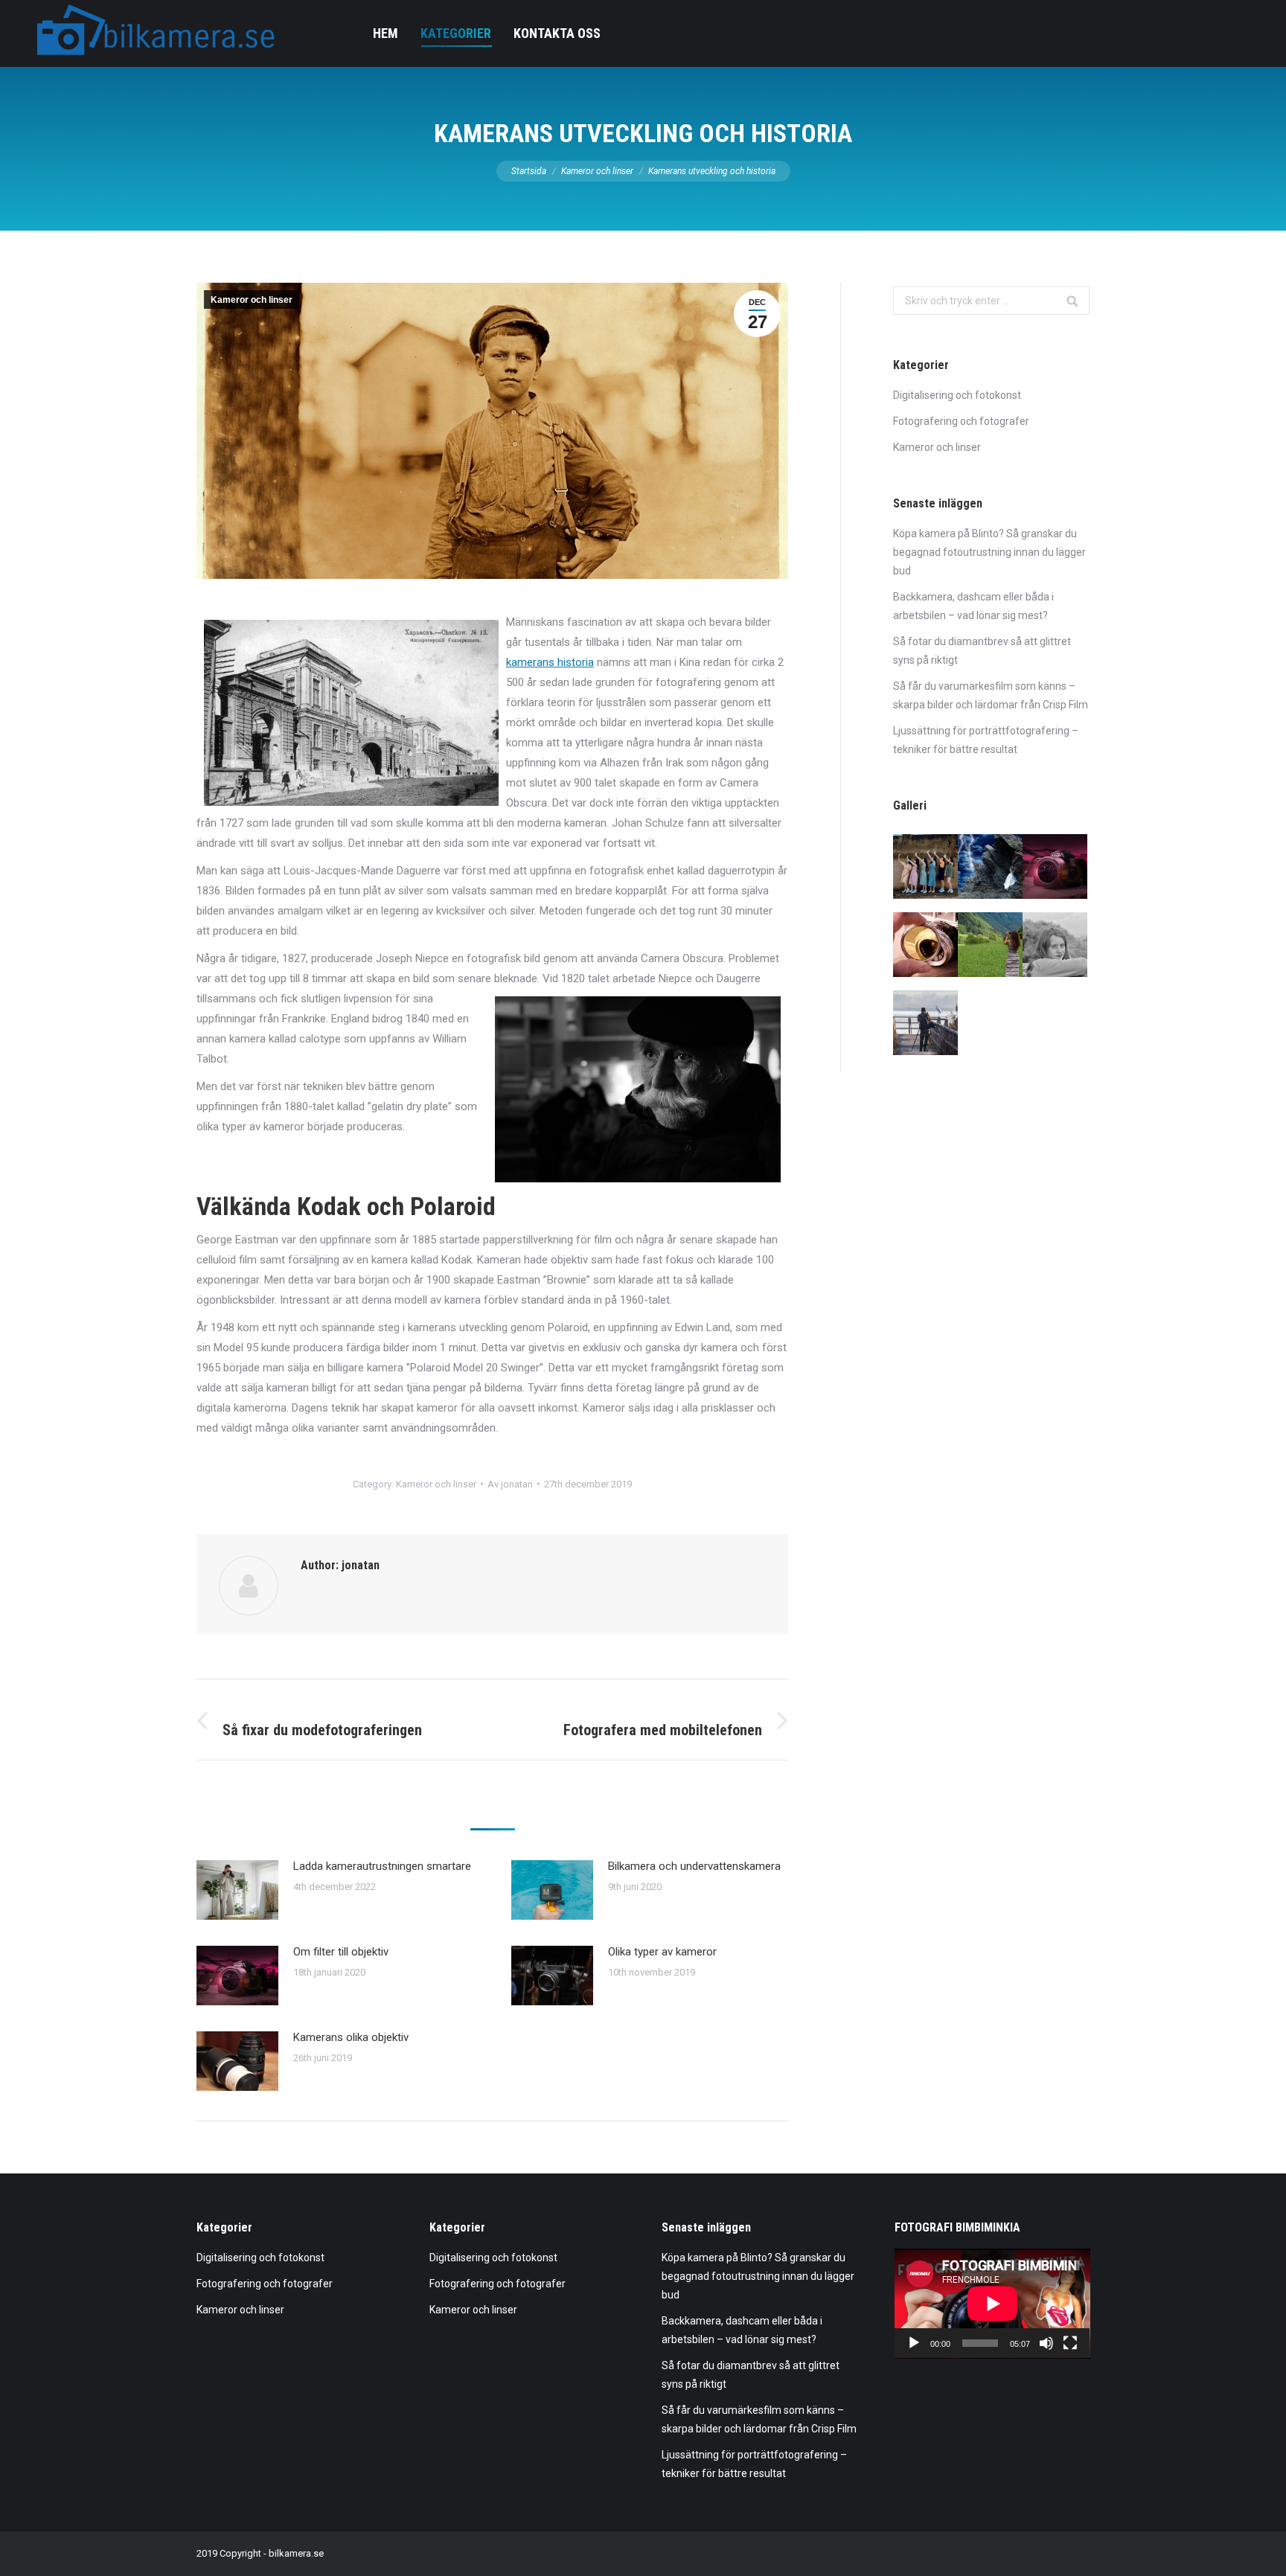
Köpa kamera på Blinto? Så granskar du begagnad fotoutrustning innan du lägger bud (989, 552)
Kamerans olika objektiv (351, 2037)
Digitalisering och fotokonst (957, 395)
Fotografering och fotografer (961, 421)
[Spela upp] (914, 2343)
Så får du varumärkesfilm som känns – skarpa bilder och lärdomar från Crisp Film (991, 695)
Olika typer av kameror (662, 1952)
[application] (992, 2304)
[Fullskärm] (1070, 2343)
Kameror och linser (597, 171)
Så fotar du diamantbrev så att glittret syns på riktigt (982, 651)
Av (510, 1484)
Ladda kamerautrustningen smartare (382, 1866)
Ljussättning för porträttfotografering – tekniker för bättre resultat (986, 740)
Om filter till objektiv (341, 1952)
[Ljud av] (1046, 2343)
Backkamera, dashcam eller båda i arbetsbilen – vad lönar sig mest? (973, 606)
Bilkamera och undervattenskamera (694, 1866)
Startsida (529, 171)
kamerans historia (550, 662)
